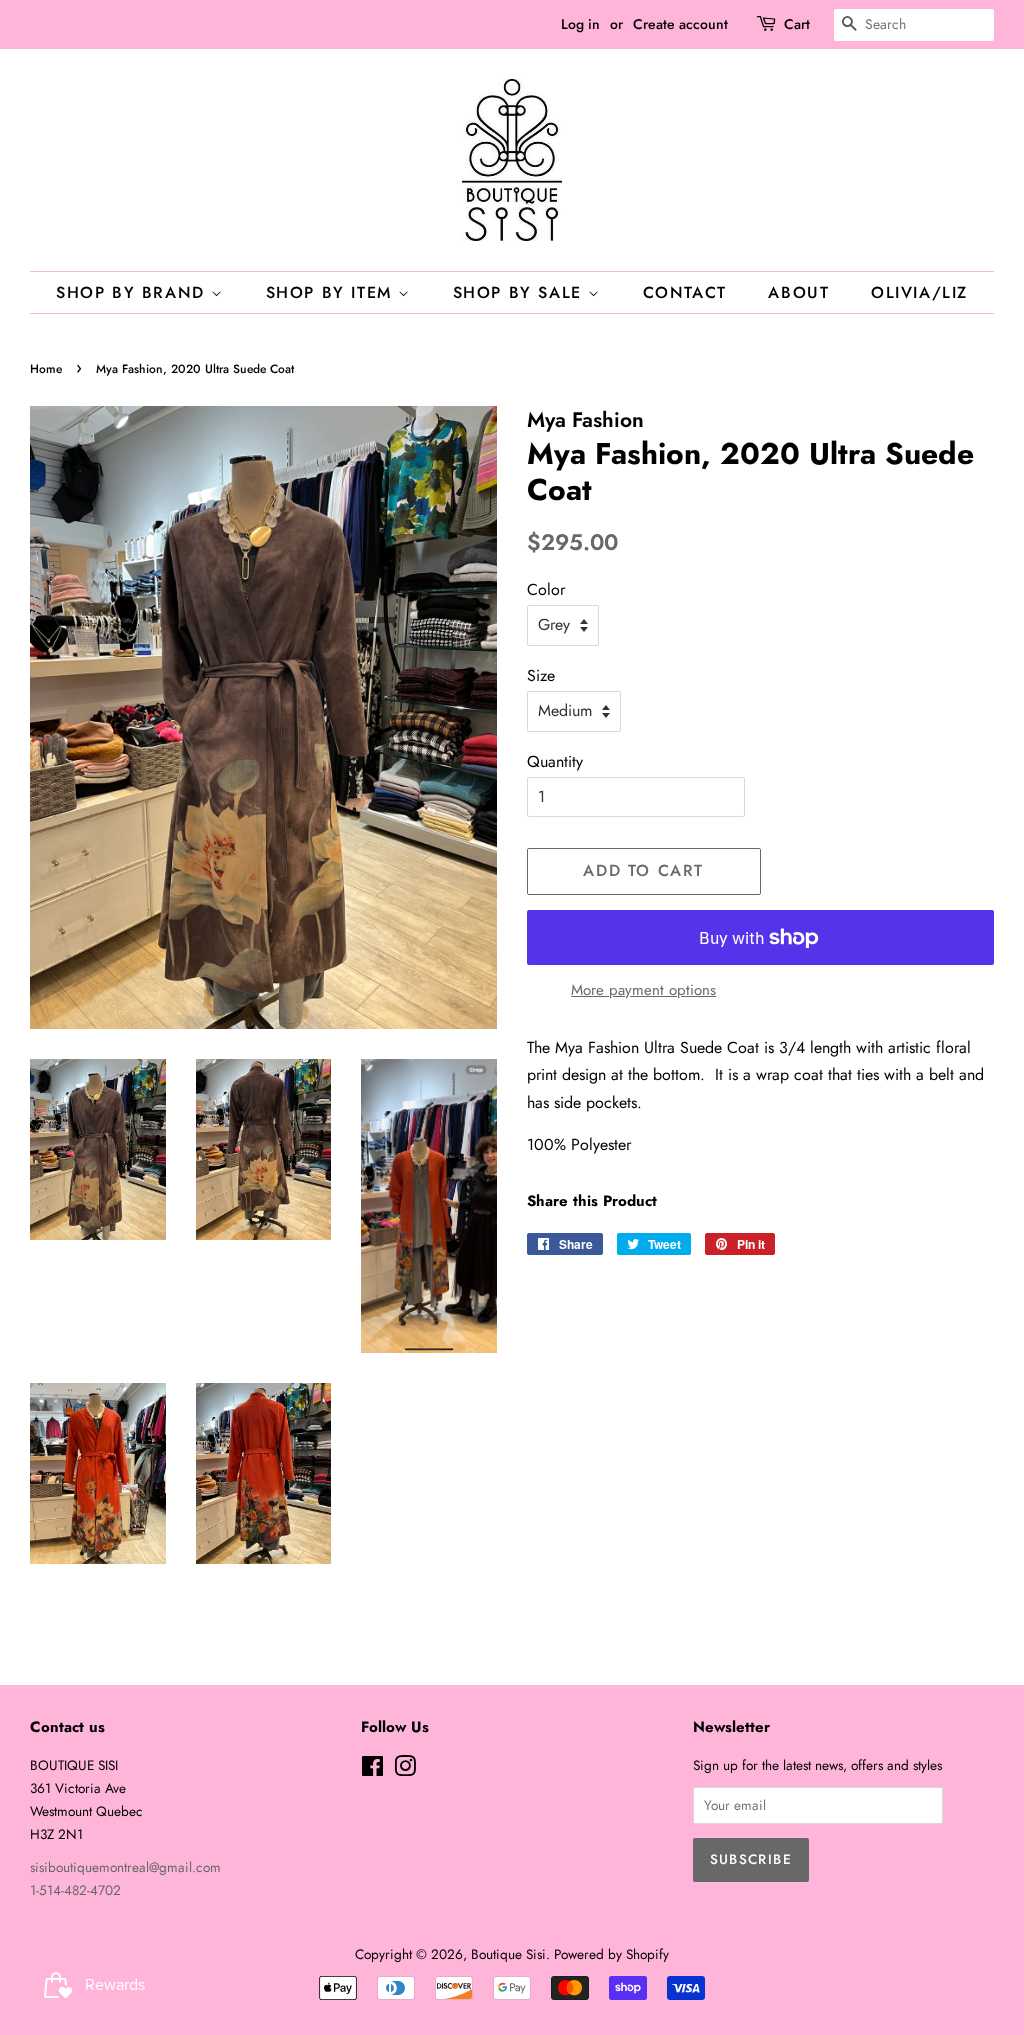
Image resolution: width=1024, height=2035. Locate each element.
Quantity (555, 761)
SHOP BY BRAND (133, 292)
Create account (680, 24)
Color (546, 589)
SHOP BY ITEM (332, 292)
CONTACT (685, 292)
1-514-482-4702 (75, 1890)
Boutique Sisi (508, 1954)
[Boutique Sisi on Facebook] (372, 1770)
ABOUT (798, 292)
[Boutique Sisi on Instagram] (405, 1770)
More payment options (643, 990)
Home (46, 369)
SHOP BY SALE (521, 292)
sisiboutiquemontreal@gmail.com (125, 1867)
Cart (797, 24)
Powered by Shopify (611, 1954)
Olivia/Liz (919, 292)
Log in (580, 24)
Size (541, 675)
